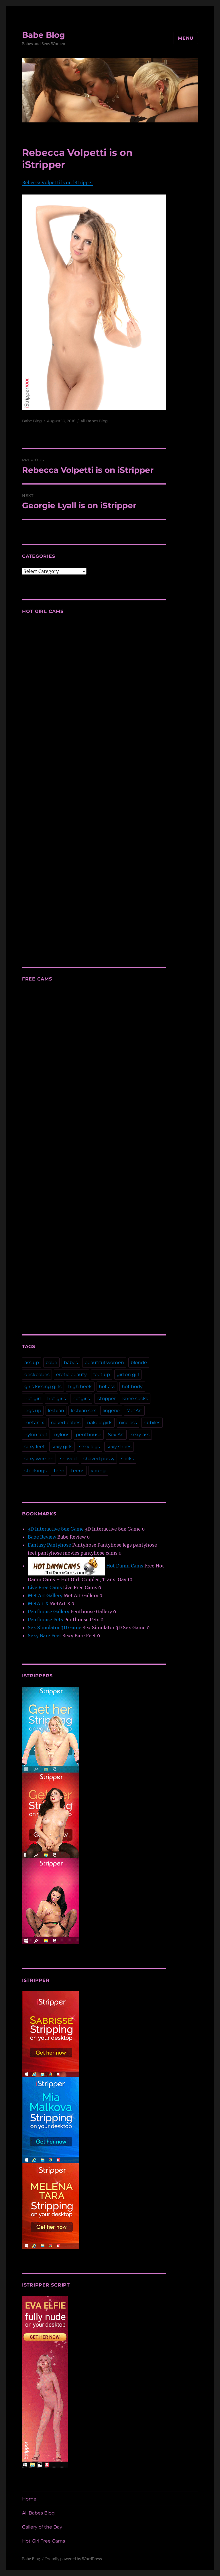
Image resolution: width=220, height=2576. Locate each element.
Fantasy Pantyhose (49, 1545)
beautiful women (104, 1363)
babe (51, 1363)
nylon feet (36, 1435)
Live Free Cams (45, 1587)
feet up (102, 1375)
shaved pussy (99, 1459)
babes (71, 1363)
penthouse (89, 1435)
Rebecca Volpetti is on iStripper (58, 182)
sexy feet (35, 1447)
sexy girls (62, 1447)
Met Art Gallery (45, 1595)
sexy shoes (119, 1447)
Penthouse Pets (45, 1620)
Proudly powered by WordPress (74, 2559)
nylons (62, 1435)
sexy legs (90, 1447)
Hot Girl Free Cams (44, 2541)
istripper (106, 1399)
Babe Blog (44, 35)
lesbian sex (83, 1411)
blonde (139, 1363)
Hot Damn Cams (124, 1566)
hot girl (33, 1399)
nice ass (128, 1423)
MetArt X (38, 1603)
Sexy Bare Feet (45, 1636)
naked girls (100, 1423)
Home (29, 2499)
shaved (68, 1459)
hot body (132, 1387)
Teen (59, 1471)
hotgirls (81, 1399)
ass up (32, 1363)
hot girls (57, 1399)
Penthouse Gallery (49, 1612)
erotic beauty (71, 1375)
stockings (36, 1471)
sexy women (39, 1459)
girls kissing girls (43, 1387)
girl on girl (128, 1375)
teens (78, 1471)
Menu (186, 38)
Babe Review (42, 1537)
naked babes (66, 1423)
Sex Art (116, 1435)
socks (128, 1459)
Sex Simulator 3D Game (55, 1628)
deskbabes (37, 1375)
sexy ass (140, 1435)
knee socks (135, 1399)
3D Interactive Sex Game (56, 1529)
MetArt (134, 1411)
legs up (33, 1411)
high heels (80, 1387)
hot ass (107, 1387)
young (98, 1471)
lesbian (56, 1411)
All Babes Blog (94, 421)
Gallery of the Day (42, 2527)
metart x (34, 1423)
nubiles (152, 1423)
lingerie (111, 1411)
